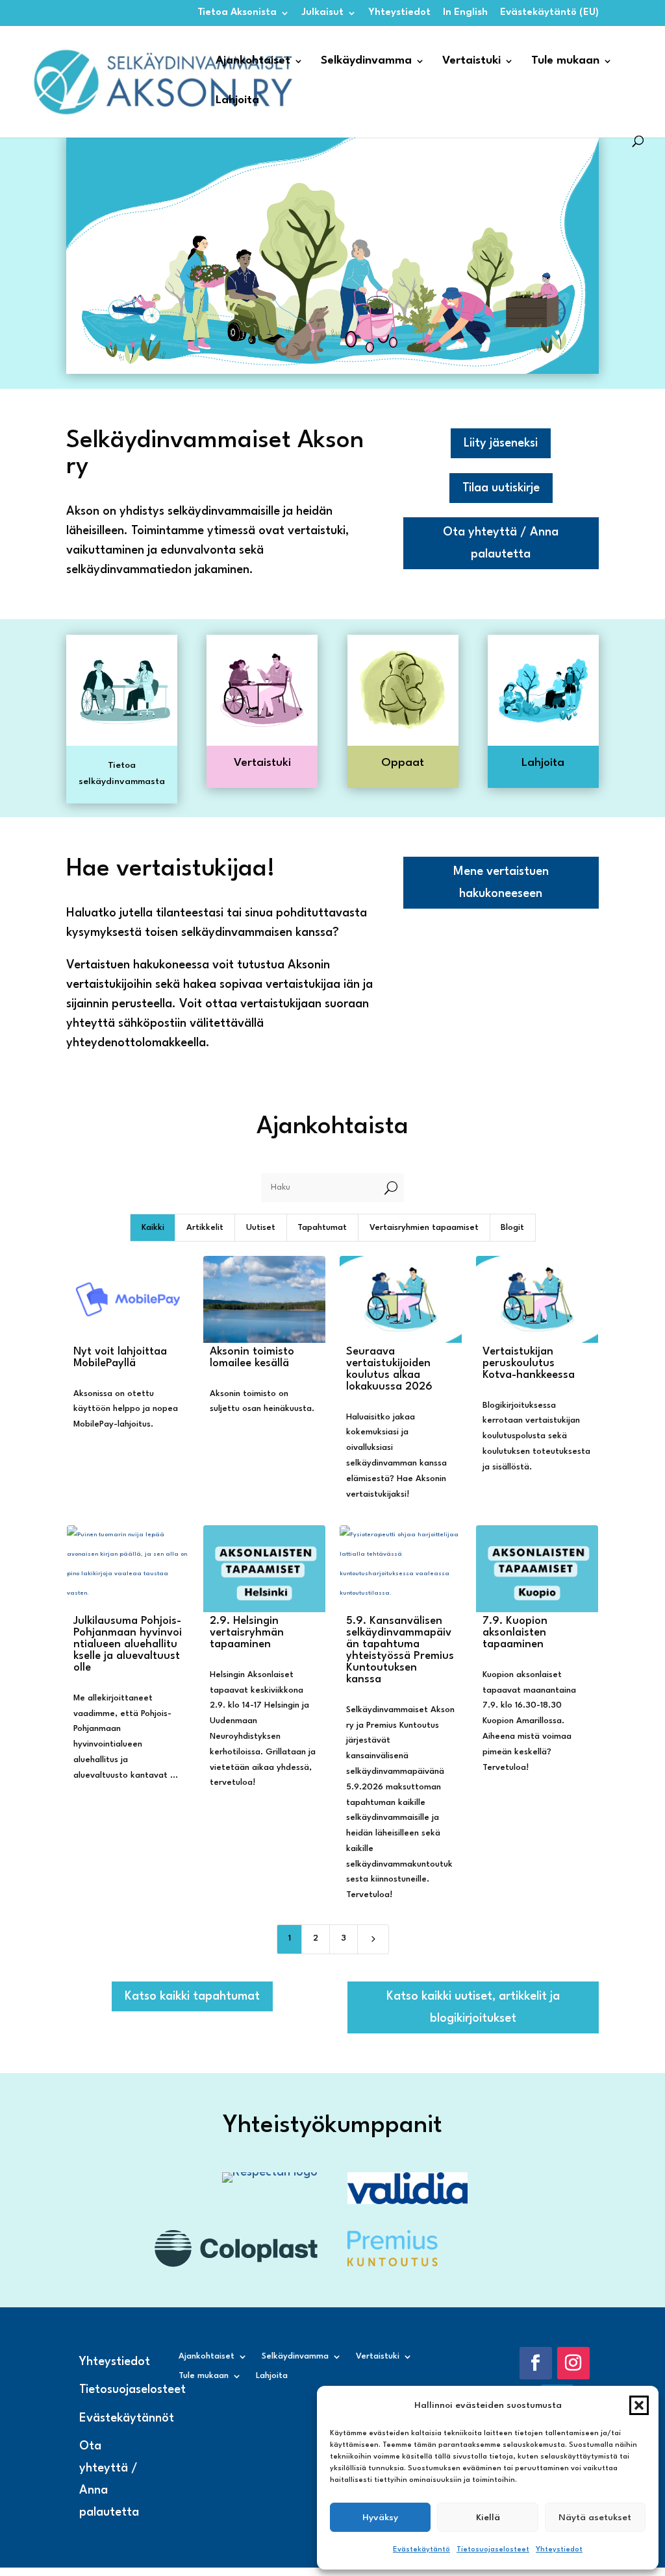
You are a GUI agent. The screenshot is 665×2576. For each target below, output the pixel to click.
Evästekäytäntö (421, 2550)
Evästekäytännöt (127, 2418)
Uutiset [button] (261, 1228)
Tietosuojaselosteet (493, 2550)
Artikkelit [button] (205, 1228)
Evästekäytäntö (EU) (549, 13)
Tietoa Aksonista (237, 13)
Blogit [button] (512, 1228)
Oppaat (403, 763)
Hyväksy (380, 2518)
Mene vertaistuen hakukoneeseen (501, 883)
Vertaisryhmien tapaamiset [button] (424, 1228)
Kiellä (488, 2518)
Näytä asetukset (595, 2518)
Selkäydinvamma (366, 61)
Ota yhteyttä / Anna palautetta (501, 543)
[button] (639, 2405)
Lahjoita (237, 101)
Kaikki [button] (153, 1228)
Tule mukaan (565, 61)
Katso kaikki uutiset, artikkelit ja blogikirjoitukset (473, 2007)
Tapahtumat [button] (322, 1228)
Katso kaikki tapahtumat (192, 1996)
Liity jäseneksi (501, 443)
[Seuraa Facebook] (536, 2363)
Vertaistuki (471, 61)
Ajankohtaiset (253, 61)
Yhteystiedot (559, 2550)
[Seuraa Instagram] (573, 2363)
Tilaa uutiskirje (501, 488)
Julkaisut (323, 13)
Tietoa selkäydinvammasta (122, 774)
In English (465, 13)
